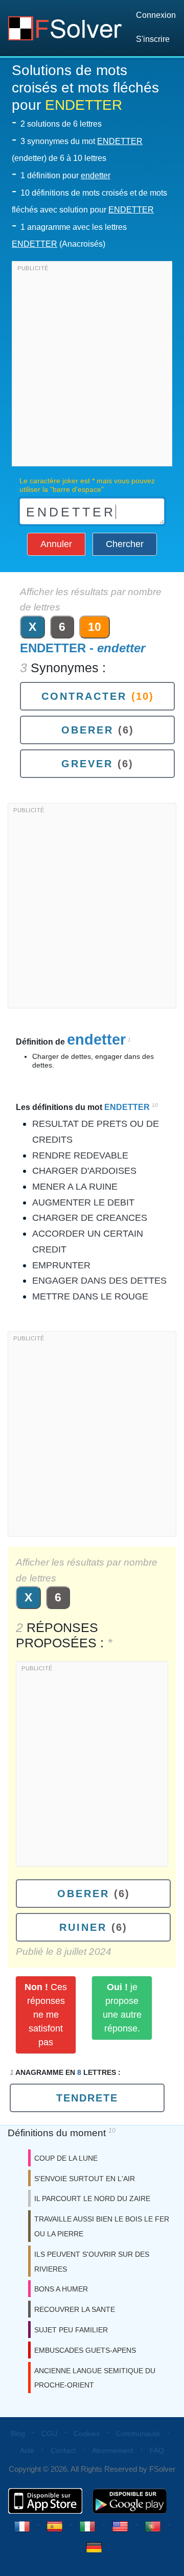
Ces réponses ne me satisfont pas (46, 2015)
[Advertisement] (92, 366)
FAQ (157, 2450)
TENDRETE (87, 2098)
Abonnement (113, 2450)
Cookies (87, 2433)
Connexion (156, 15)
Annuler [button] (56, 544)
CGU (49, 2433)
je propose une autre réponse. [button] (122, 2008)
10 (95, 627)
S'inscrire (153, 39)
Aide (27, 2450)
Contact (63, 2450)
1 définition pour (65, 175)
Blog (18, 2433)
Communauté (138, 2433)
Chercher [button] (125, 544)
